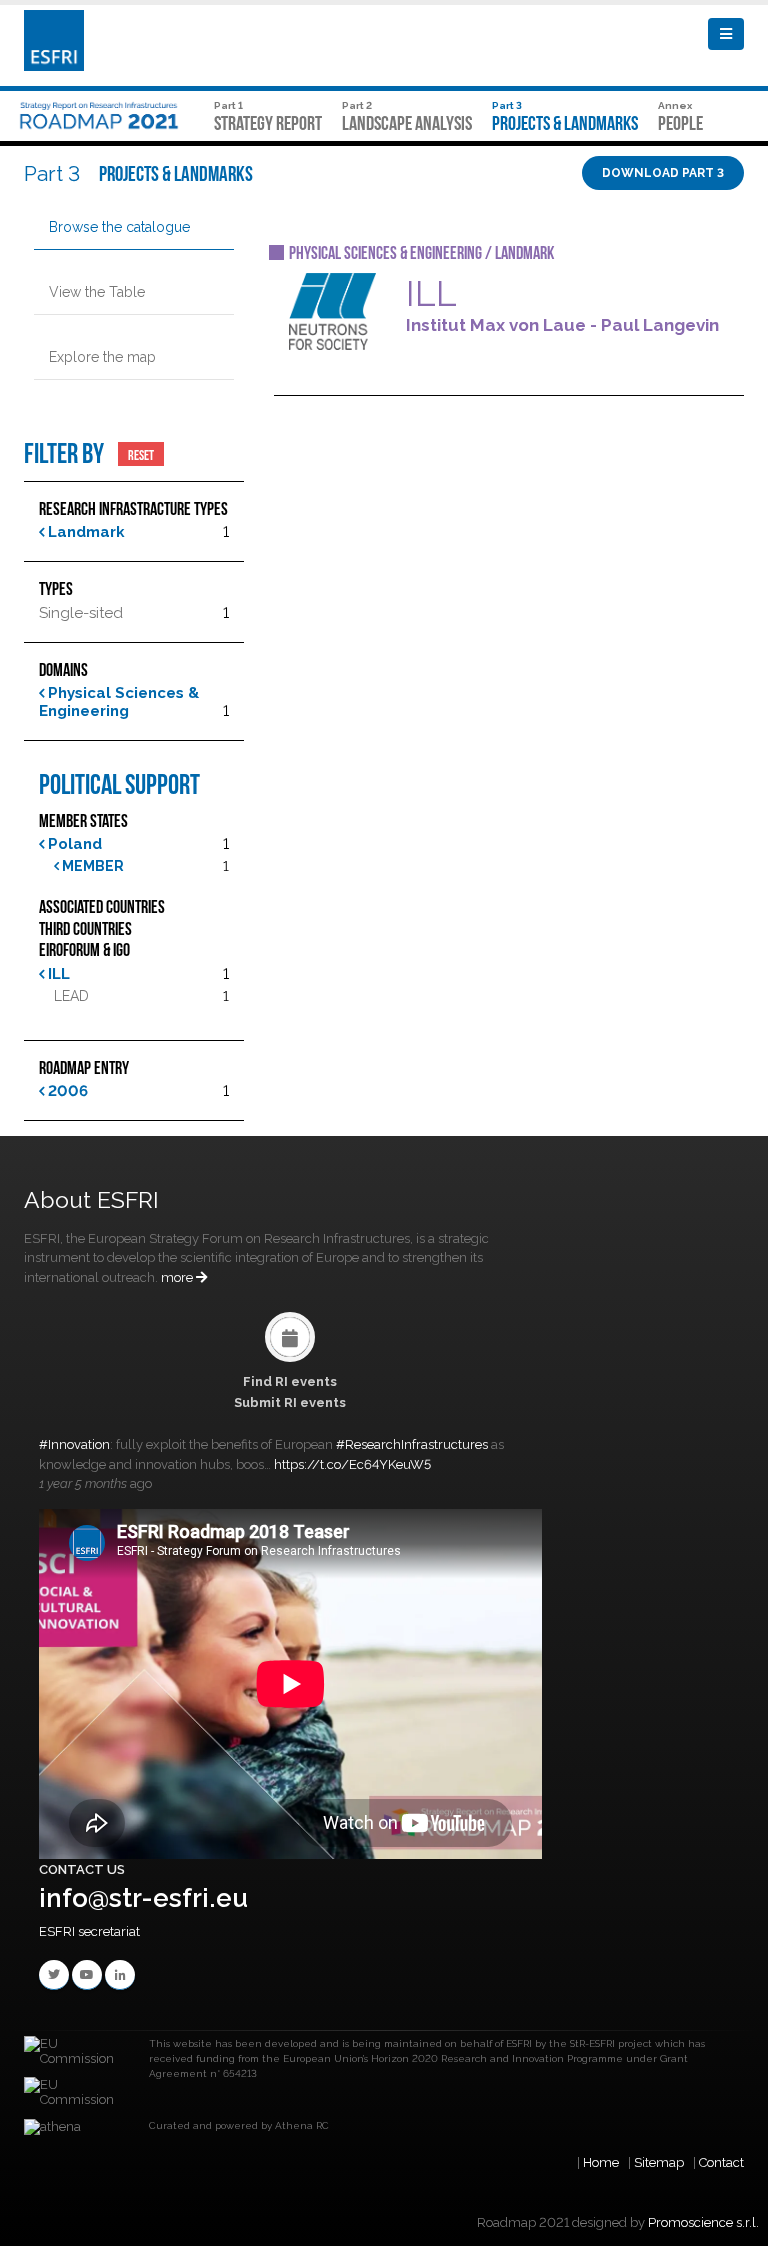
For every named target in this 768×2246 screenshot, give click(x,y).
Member (91, 866)
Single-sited (81, 613)
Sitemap (659, 2162)
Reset (141, 454)
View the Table (97, 292)
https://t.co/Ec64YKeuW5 (352, 1464)
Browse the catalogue (119, 227)
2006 (66, 1091)
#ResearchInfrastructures (412, 1444)
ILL (57, 974)
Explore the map (102, 357)
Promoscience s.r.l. (703, 2222)
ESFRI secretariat (89, 1931)
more (178, 1277)
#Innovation (74, 1444)
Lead (71, 996)
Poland (73, 844)
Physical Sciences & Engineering (119, 702)
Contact (721, 2162)
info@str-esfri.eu (143, 1898)
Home (601, 2162)
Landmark (84, 532)
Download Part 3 (663, 173)
